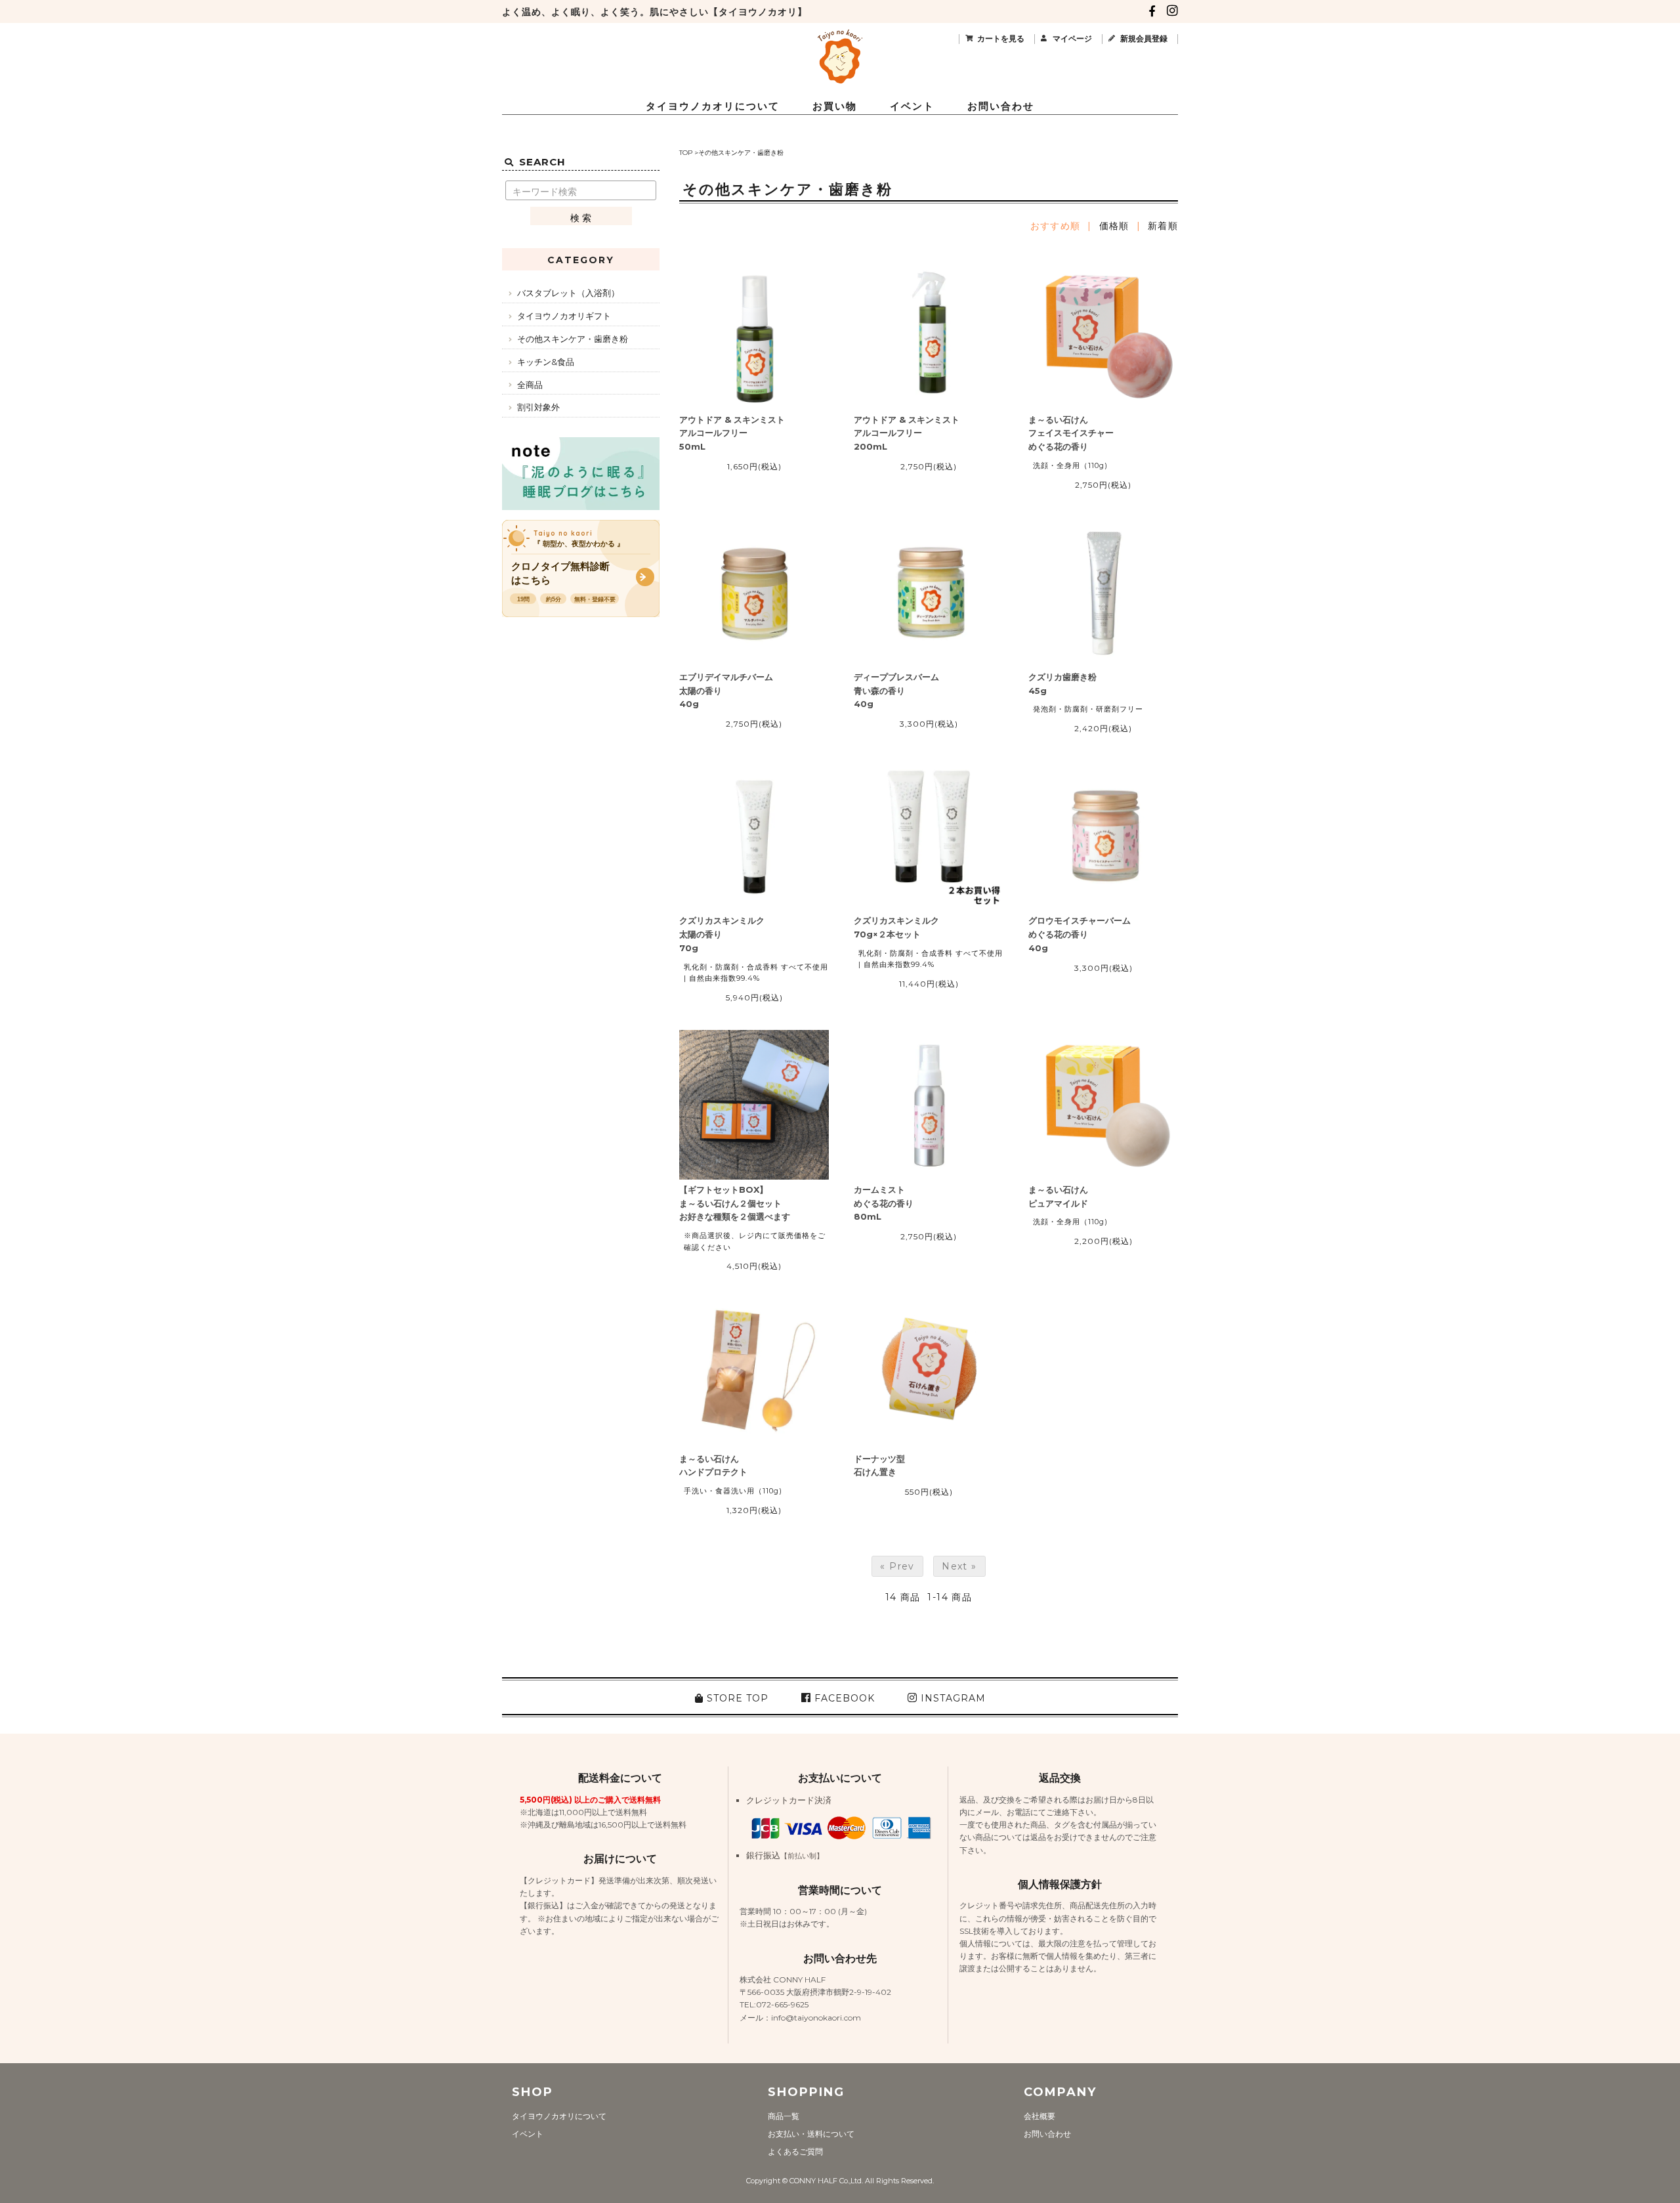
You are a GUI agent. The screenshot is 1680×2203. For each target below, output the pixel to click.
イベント (912, 106)
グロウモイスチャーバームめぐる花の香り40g (1080, 934)
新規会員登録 (1144, 38)
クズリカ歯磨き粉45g (1062, 684)
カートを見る (1001, 38)
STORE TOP (736, 1698)
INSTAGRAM (952, 1698)
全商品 (530, 385)
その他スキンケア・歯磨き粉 (741, 153)
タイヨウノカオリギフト (564, 316)
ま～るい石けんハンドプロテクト (713, 1465)
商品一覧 (784, 2116)
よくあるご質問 (795, 2151)
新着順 (1163, 226)
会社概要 (1039, 2116)
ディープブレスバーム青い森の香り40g (896, 691)
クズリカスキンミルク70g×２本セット (896, 927)
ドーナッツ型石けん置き (879, 1465)
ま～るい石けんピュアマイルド (1058, 1196)
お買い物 (835, 106)
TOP (686, 153)
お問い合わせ (1001, 106)
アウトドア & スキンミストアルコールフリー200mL (907, 433)
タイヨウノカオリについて (713, 106)
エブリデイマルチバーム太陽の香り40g (726, 691)
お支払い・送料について (811, 2134)
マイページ (1072, 38)
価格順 (1114, 226)
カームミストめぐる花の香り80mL (884, 1203)
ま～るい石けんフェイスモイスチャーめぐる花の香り (1071, 433)
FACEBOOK (843, 1698)
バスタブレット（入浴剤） (568, 293)
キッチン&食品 (546, 362)
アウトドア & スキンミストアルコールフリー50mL (732, 433)
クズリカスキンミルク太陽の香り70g (722, 934)
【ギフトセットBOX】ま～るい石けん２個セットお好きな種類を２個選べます (735, 1203)
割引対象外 (538, 407)
